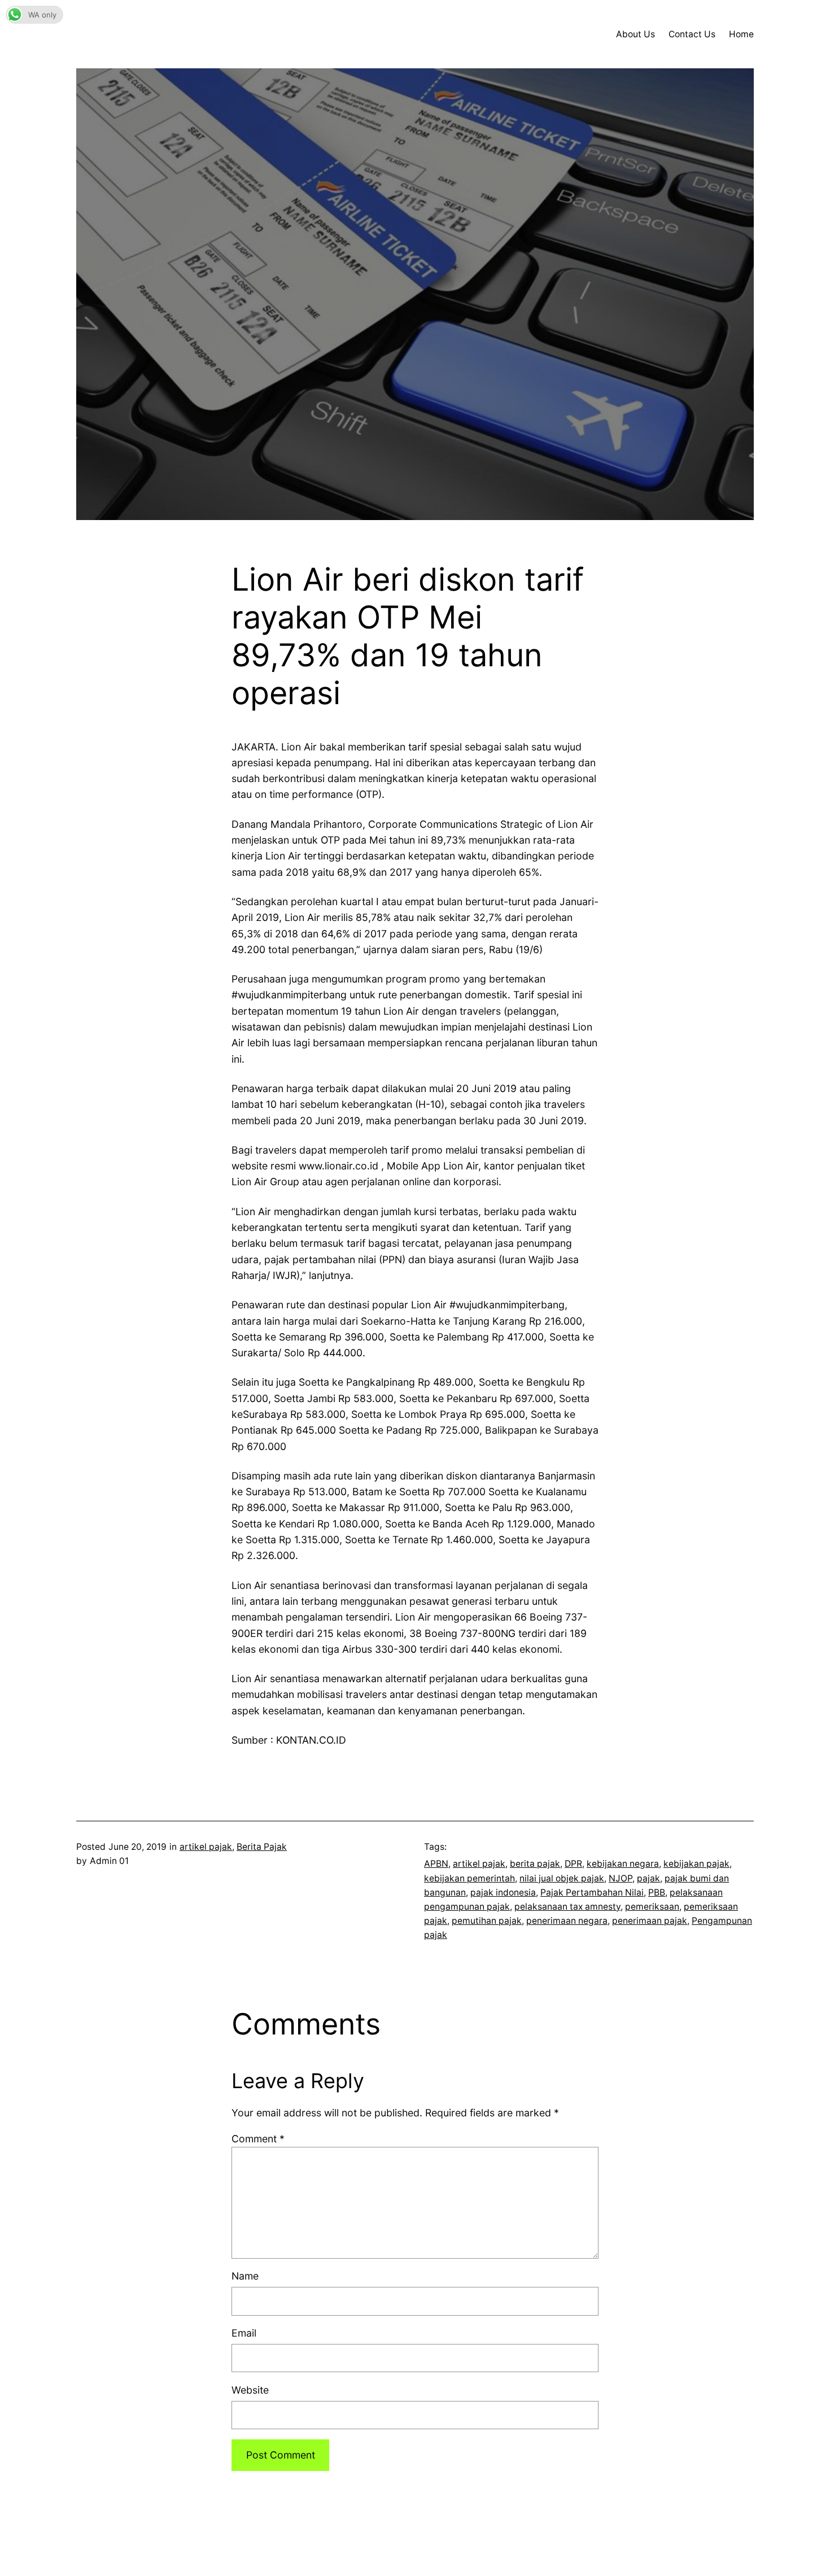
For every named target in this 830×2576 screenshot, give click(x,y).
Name (245, 2276)
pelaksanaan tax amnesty (567, 1907)
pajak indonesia (503, 1892)
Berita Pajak (262, 1847)
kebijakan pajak (696, 1864)
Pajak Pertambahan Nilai (592, 1892)
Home (741, 34)
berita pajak (535, 1864)
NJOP (621, 1878)
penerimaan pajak (650, 1921)
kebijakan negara (623, 1864)
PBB (657, 1892)
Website (250, 2390)
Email (244, 2333)
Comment (258, 2139)
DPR (573, 1864)
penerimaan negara (567, 1921)
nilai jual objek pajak (562, 1878)
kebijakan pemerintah (469, 1878)
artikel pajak (206, 1847)
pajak (648, 1878)
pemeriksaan (652, 1907)
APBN (436, 1864)
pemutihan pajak (487, 1921)
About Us (635, 34)
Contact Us (692, 34)
